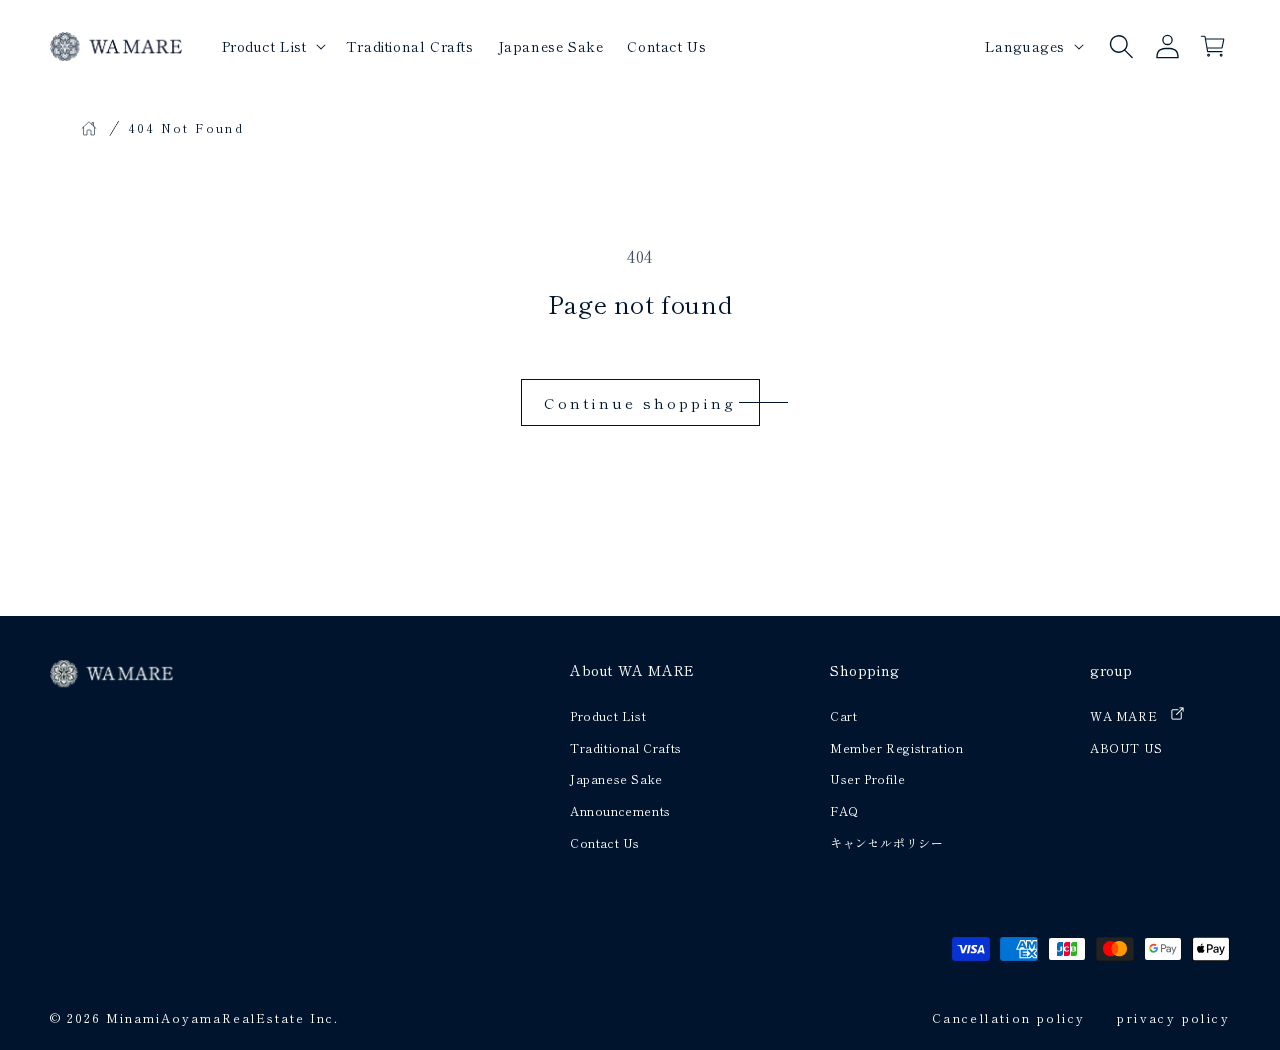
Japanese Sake (616, 778)
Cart (843, 715)
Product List (608, 715)
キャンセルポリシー (886, 842)
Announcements (620, 810)
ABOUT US (1126, 747)
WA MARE (1123, 715)
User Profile (867, 778)
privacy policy (1173, 1017)
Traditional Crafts (626, 747)
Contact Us (605, 842)
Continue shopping (640, 402)
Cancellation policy (1009, 1017)
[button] (1121, 46)
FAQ (844, 810)
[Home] (89, 128)
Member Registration (896, 747)
